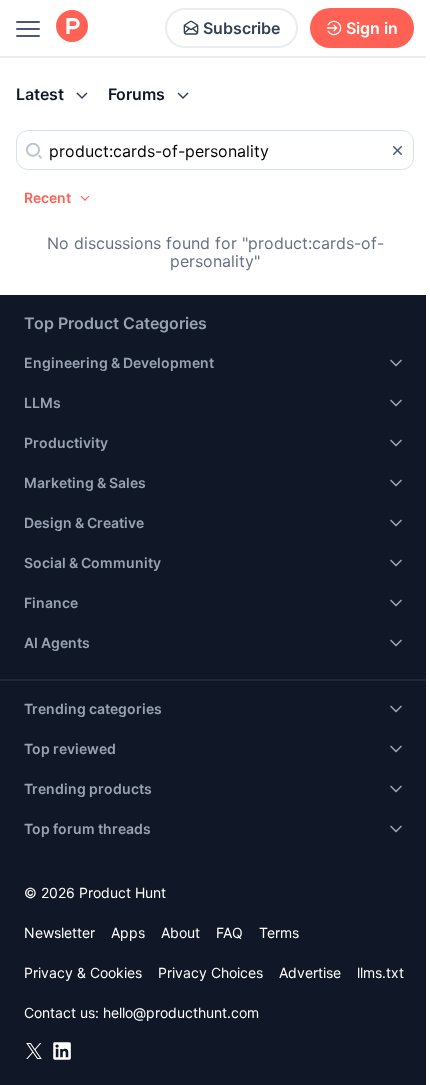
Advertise (310, 972)
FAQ (229, 932)
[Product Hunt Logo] (72, 27)
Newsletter (59, 932)
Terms (279, 932)
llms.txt (380, 972)
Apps (128, 932)
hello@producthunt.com (181, 1012)
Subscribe (241, 28)
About (180, 932)
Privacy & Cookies (83, 972)
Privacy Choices (210, 972)
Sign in (372, 28)
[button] (58, 198)
